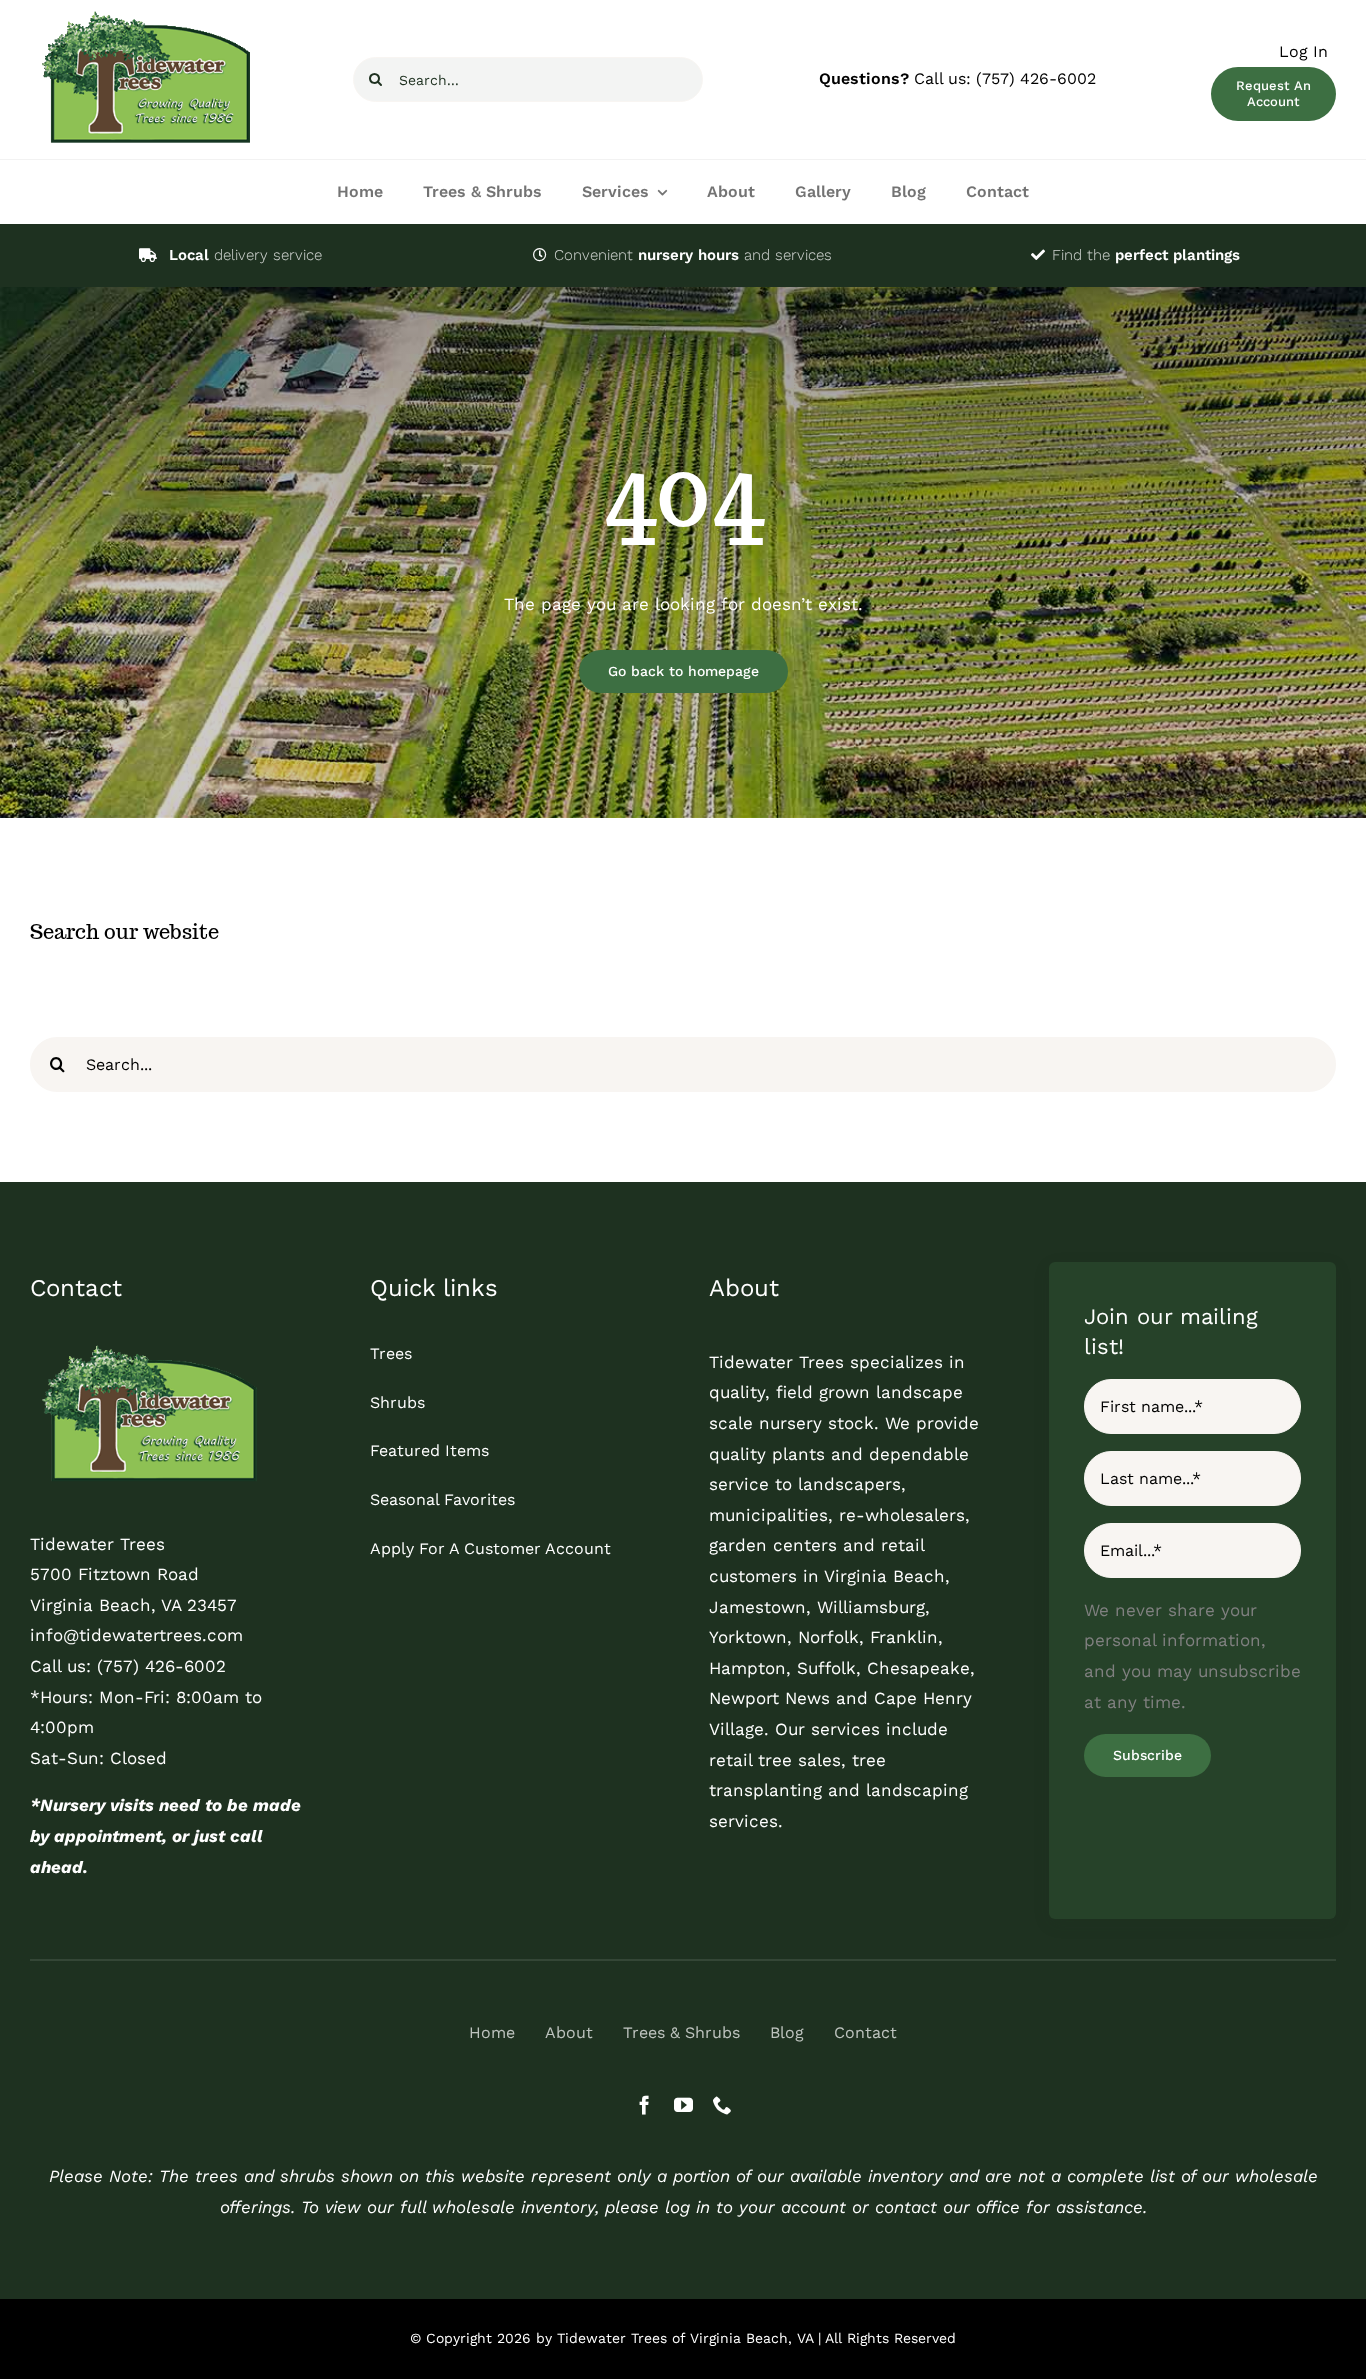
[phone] (722, 2104)
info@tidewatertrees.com (136, 1635)
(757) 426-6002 (1036, 78)
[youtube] (683, 2104)
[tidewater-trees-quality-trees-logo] (145, 1348)
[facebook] (644, 2104)
